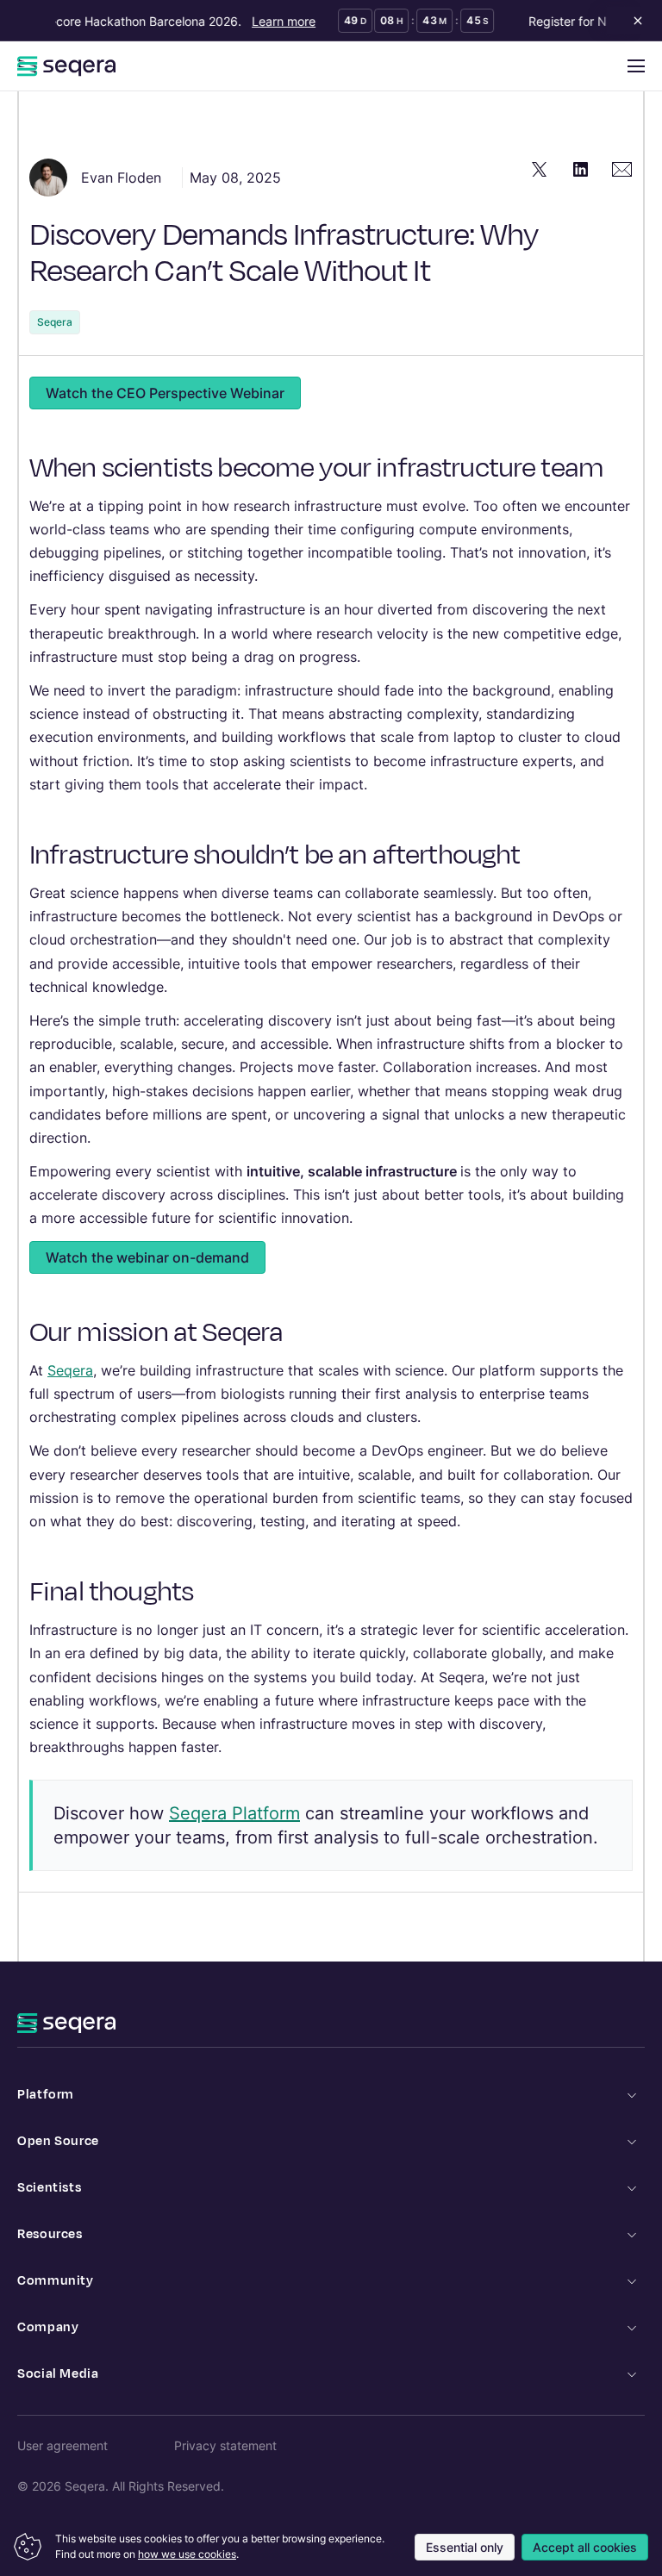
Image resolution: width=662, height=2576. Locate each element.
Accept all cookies (585, 2547)
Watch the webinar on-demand (147, 1257)
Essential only (465, 2547)
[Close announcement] (634, 21)
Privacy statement (225, 2445)
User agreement (62, 2445)
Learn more (276, 21)
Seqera (55, 322)
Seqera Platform (234, 1813)
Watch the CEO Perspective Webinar (165, 393)
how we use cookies (187, 2554)
